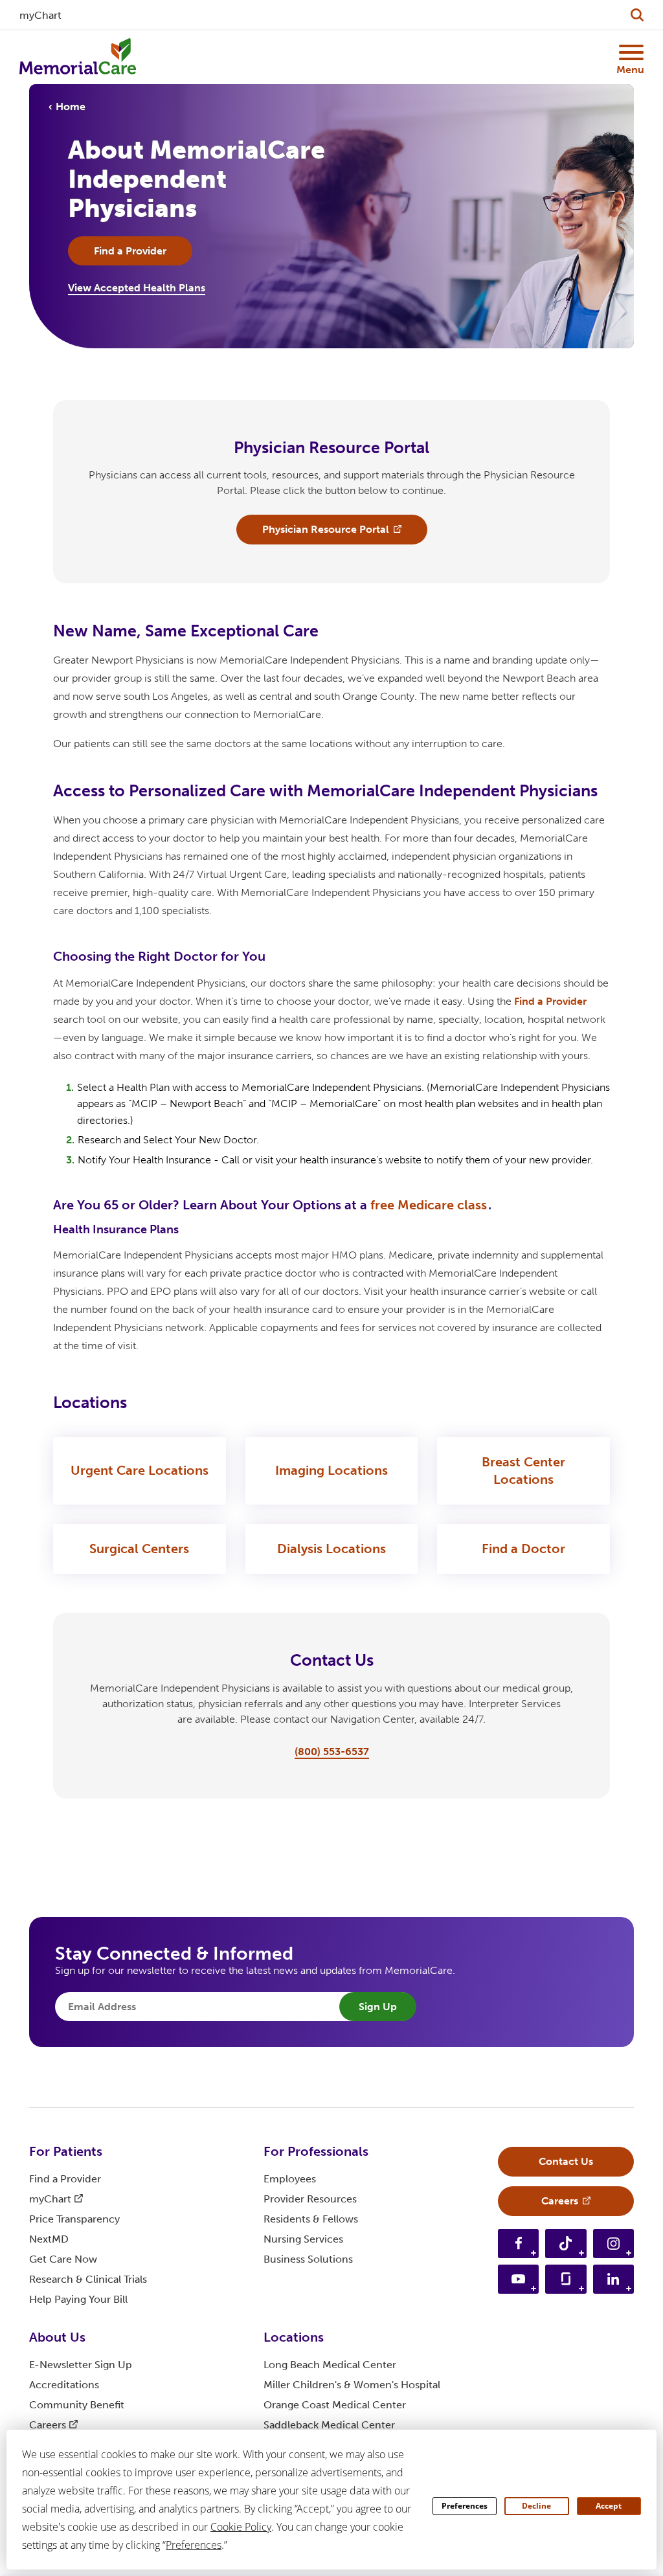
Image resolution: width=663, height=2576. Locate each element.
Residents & (311, 2219)
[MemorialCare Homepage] (78, 57)
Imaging (331, 1470)
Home (71, 106)
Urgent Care (140, 1470)
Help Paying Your (78, 2299)
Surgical (139, 1549)
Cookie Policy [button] (241, 2527)
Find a (550, 1001)
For (66, 2151)
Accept (609, 2506)
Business (308, 2259)
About (57, 2337)
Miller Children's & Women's (352, 2385)
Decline (536, 2506)
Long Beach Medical (330, 2365)
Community (77, 2405)
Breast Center (523, 1471)
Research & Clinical (88, 2279)
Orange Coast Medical (335, 2405)
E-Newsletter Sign (81, 2365)
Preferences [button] (194, 2545)
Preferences (465, 2506)
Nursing (303, 2239)
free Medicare (429, 1205)
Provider (310, 2199)
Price (74, 2219)
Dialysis (331, 1549)
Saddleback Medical (329, 2425)
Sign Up (378, 2007)
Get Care (63, 2259)
